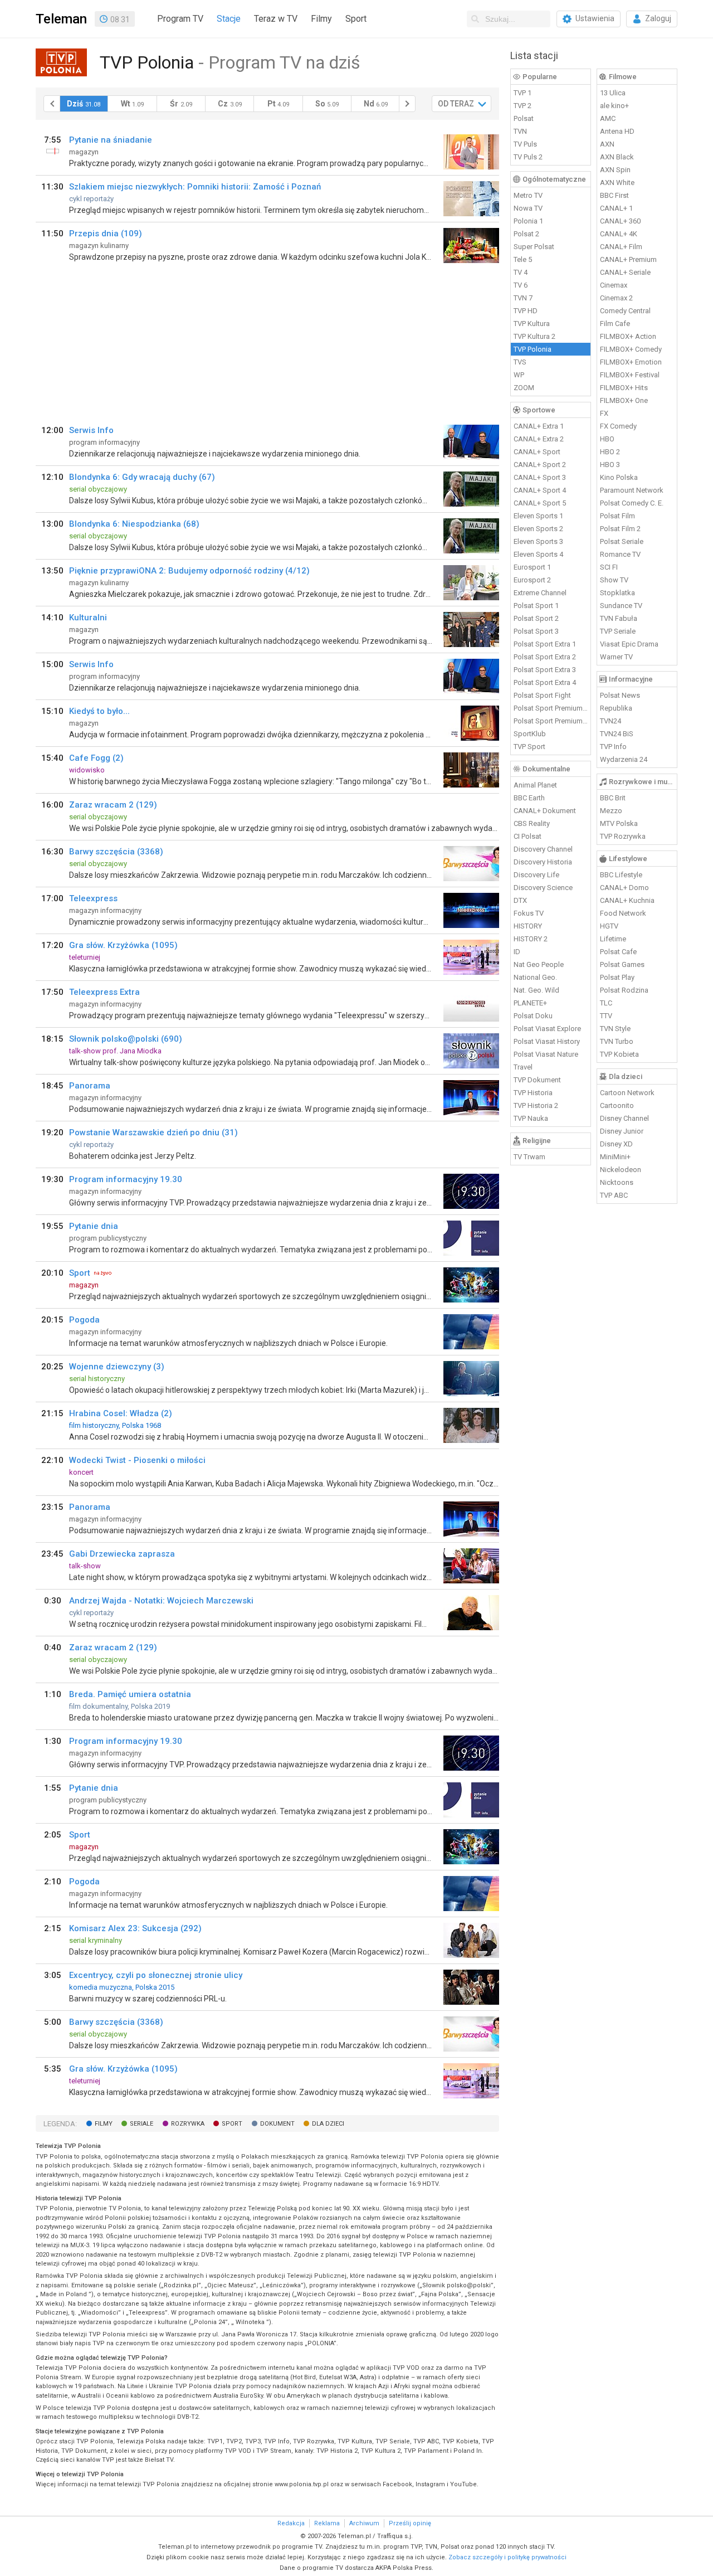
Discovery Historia (543, 862)
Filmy (321, 19)
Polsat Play (617, 977)
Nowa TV (528, 208)
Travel (523, 1067)
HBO (607, 439)
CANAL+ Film (621, 247)
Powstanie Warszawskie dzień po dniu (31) (153, 1133)
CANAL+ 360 (620, 221)
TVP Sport (529, 747)
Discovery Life (536, 875)
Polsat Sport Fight (542, 695)
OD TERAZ (456, 104)
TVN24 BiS (617, 734)
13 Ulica (613, 93)
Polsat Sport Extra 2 (545, 657)
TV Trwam (529, 1157)
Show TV (614, 580)
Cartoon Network (627, 1093)
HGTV (609, 926)
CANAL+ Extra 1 (539, 426)
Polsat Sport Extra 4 (545, 682)
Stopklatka (617, 593)
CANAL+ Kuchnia (627, 900)
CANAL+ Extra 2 (539, 439)
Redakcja (291, 2523)
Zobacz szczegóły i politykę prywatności (507, 2557)
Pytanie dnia (94, 1226)
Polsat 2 (526, 234)
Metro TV (528, 195)
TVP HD (526, 311)
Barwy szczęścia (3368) (116, 852)
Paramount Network (632, 490)
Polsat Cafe (618, 952)
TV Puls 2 (528, 157)
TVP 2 (522, 106)
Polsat (524, 118)
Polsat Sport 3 (536, 631)
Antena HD (617, 131)
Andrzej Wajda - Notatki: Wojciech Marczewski (161, 1601)
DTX (520, 900)
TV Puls (525, 144)
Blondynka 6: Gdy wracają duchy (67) (142, 477)
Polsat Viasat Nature (546, 1054)
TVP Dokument (537, 1080)
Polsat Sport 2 (536, 618)
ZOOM (524, 388)
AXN (607, 144)
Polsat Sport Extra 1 (545, 644)
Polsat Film (617, 516)
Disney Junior (622, 1131)
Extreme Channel (540, 593)
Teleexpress (93, 898)
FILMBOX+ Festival (630, 375)
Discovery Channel (543, 849)
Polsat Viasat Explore (547, 1029)
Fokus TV (529, 913)
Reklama (327, 2523)
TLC (606, 1003)
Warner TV (616, 657)
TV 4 (521, 272)
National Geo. (535, 977)
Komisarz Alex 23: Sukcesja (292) (135, 1928)
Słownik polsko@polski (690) (126, 1039)
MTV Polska (619, 823)
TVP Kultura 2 (534, 336)
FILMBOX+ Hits (624, 388)
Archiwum (364, 2523)
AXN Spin (615, 170)
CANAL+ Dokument (545, 811)
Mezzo (611, 811)
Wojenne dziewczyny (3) (117, 1367)
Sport (356, 19)
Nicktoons (617, 1182)
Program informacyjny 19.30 (126, 1179)
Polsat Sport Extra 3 (545, 670)
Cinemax (614, 285)
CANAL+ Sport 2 (540, 465)
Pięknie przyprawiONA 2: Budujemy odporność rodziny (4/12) (189, 571)
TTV (606, 1016)
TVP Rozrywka (623, 836)
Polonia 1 (528, 221)
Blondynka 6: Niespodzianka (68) (134, 524)
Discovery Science (543, 888)
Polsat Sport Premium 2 (551, 721)
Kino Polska (619, 477)
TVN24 (611, 721)
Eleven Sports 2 (538, 529)
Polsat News (620, 695)
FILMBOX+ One (624, 400)
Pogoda (84, 1320)
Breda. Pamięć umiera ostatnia (130, 1694)
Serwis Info (91, 430)
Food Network (623, 913)
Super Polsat (534, 247)
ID (517, 952)
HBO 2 (610, 452)
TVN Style (615, 1029)
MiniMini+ (615, 1157)
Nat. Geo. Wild (536, 990)
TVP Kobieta (619, 1054)
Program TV (180, 19)
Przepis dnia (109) (106, 234)
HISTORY (528, 926)
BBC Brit (613, 798)
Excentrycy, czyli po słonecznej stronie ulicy (156, 1975)
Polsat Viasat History (547, 1041)
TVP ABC (614, 1195)
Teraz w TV (276, 19)
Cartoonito (617, 1105)
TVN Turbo (617, 1041)
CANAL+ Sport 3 (540, 477)
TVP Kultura (532, 324)
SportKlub (530, 734)
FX (604, 413)
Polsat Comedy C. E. (632, 503)
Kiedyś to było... (99, 711)
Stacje (229, 19)
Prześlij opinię (410, 2523)
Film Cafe (615, 324)
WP (519, 375)
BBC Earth (529, 798)
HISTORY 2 (531, 939)
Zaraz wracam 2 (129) (113, 805)
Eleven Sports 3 (538, 541)
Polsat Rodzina (624, 990)
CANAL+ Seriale (625, 272)
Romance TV (620, 554)
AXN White (617, 183)
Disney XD (616, 1144)
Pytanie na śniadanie (111, 140)
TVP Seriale (618, 631)
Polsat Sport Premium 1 (551, 708)
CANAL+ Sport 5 (540, 503)
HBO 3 (610, 465)
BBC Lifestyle (621, 875)
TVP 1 (522, 93)
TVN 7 (523, 298)
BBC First (614, 195)
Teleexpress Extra (104, 992)
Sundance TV (621, 606)
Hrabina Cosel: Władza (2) (121, 1413)
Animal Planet (535, 785)
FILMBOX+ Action (628, 336)
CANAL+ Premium (628, 259)
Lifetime (613, 939)
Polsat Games (622, 964)
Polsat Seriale (622, 541)
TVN (520, 131)
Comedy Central (625, 311)
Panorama (90, 1086)
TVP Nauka (531, 1118)
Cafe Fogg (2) (96, 758)
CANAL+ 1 (616, 208)
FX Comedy (618, 426)
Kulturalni (88, 618)
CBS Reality (532, 823)
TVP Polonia (533, 349)
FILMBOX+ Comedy (631, 349)
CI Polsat (528, 836)
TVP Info (613, 747)
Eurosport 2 (532, 580)
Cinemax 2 (616, 298)
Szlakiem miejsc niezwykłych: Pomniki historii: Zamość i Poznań (195, 187)
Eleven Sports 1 (538, 516)
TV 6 (521, 285)
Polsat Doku (533, 1016)
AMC (608, 118)
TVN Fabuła (619, 618)
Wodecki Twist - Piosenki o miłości (137, 1460)
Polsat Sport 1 (536, 606)
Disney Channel (624, 1118)
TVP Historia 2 (536, 1105)
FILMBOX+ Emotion (631, 362)
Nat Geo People (539, 964)
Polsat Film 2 (620, 529)
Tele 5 (523, 259)
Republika (616, 708)
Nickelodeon (621, 1170)
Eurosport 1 (532, 567)
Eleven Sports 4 (538, 554)
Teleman (61, 19)
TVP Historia (533, 1093)
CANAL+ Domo (624, 888)
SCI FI (609, 567)
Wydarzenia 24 (624, 759)
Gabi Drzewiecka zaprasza (122, 1554)
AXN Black (617, 157)
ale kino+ (614, 106)
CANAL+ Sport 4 (540, 490)
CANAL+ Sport (537, 452)
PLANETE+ (530, 1003)
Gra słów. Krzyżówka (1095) (123, 945)
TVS (520, 362)
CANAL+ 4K (619, 234)
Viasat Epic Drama (629, 644)
